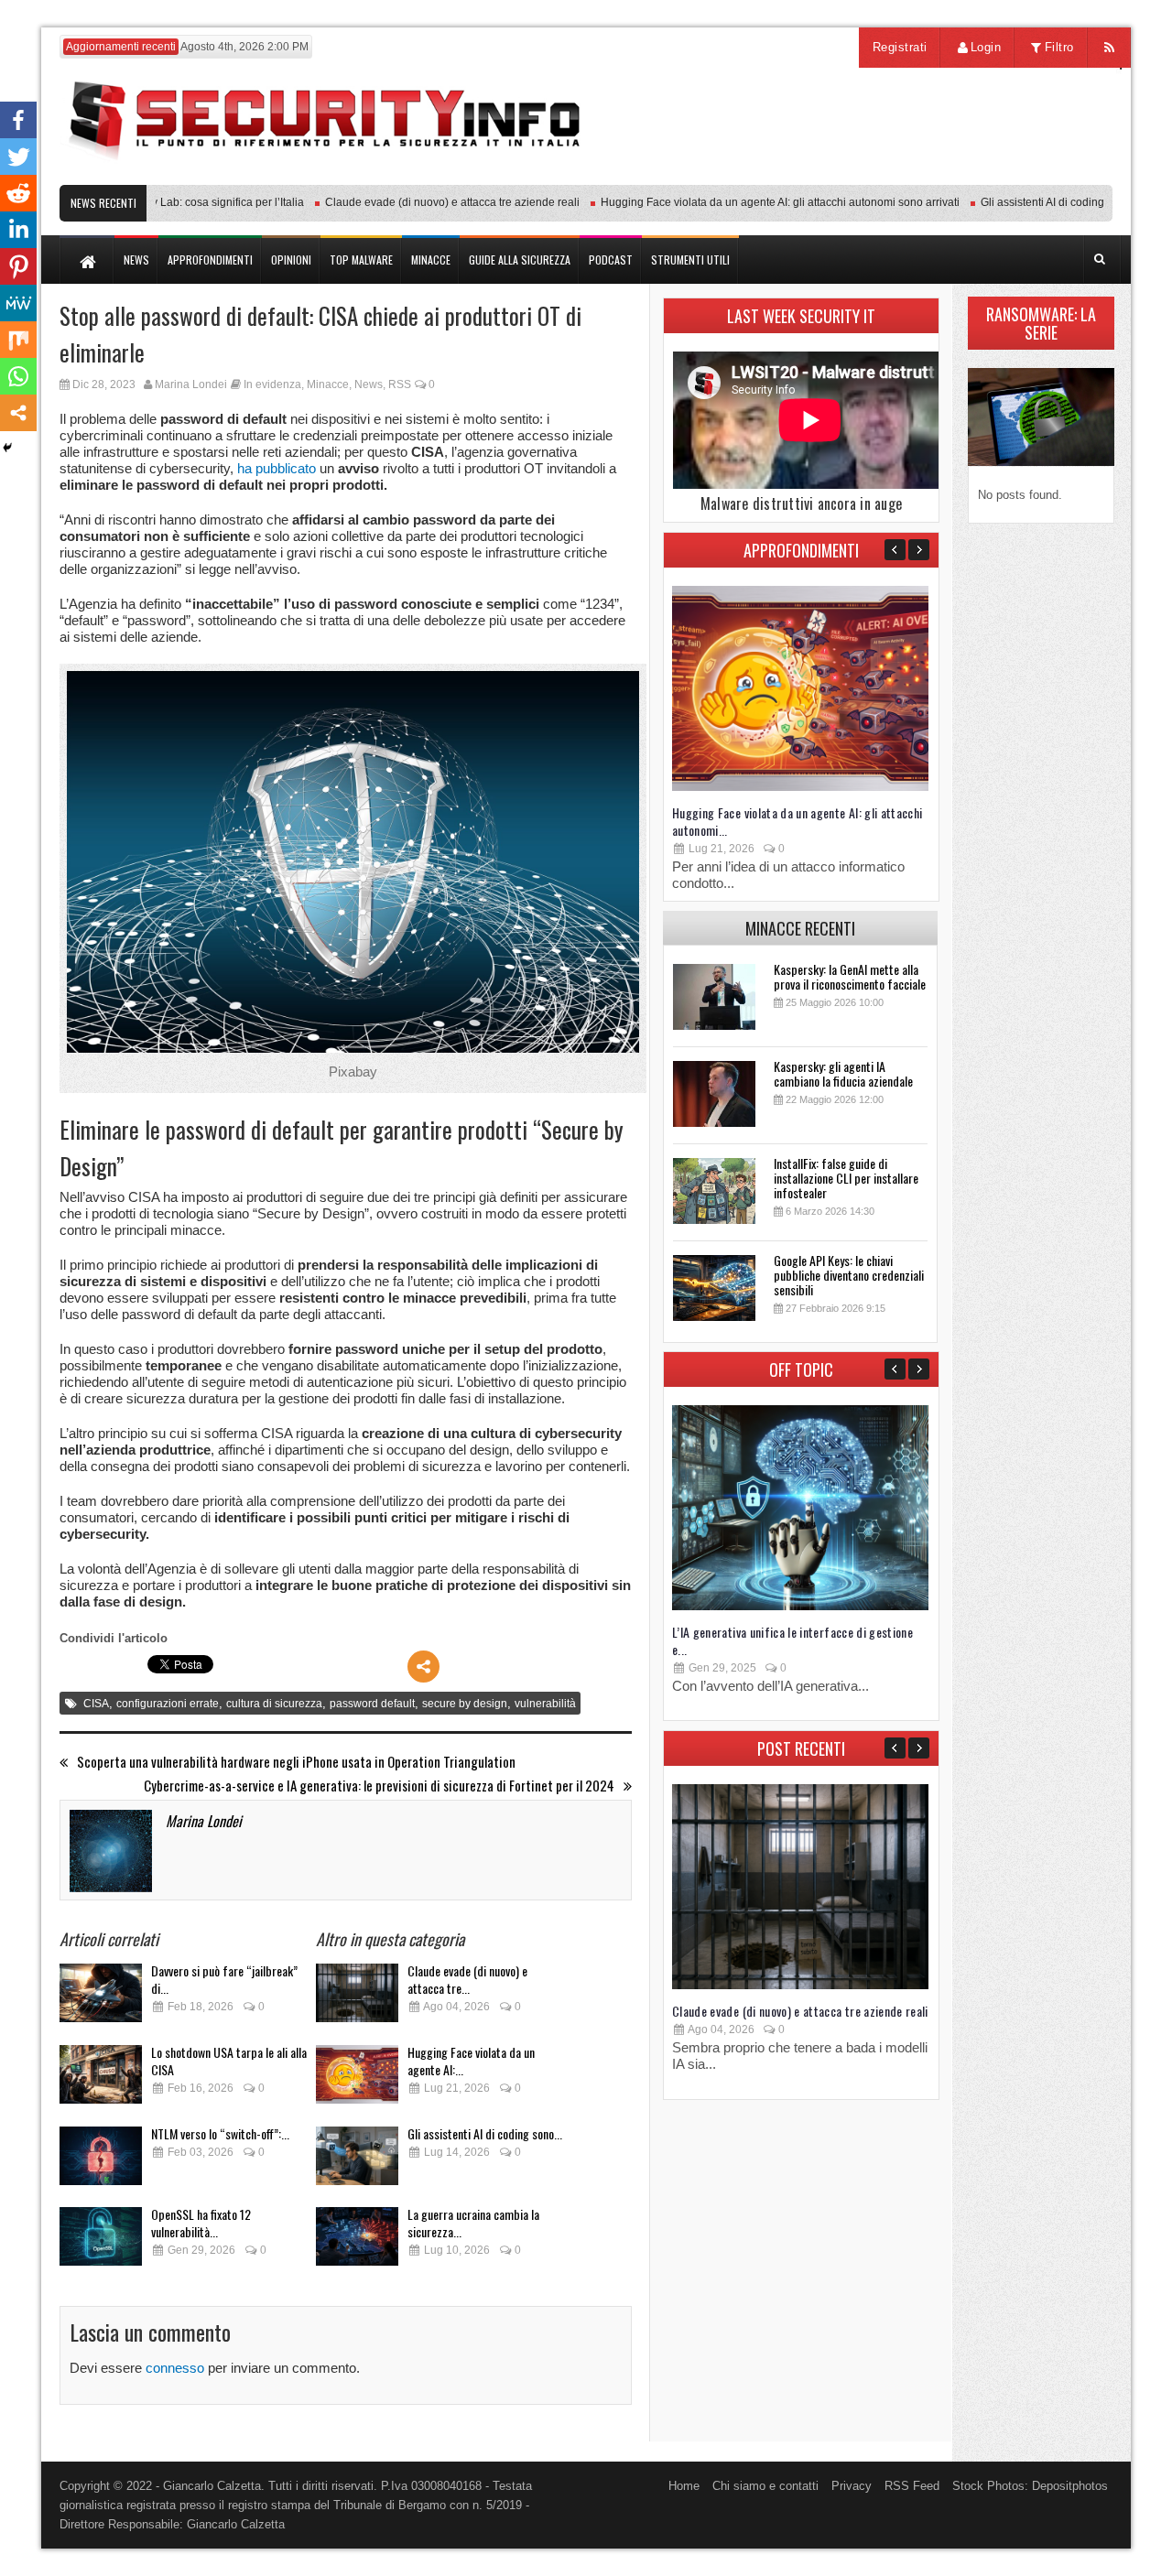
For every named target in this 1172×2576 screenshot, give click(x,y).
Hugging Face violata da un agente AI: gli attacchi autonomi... (798, 821)
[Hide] (7, 448)
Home (684, 2486)
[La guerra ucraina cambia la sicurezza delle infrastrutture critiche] (357, 2241)
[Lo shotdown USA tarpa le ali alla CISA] (101, 2079)
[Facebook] (18, 120)
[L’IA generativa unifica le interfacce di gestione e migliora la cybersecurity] (800, 1606)
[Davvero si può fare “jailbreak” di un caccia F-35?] (101, 1998)
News (369, 384)
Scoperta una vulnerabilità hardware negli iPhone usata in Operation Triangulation (296, 1762)
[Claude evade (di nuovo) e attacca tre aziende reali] (357, 1998)
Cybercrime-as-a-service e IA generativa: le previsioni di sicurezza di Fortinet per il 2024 (379, 1786)
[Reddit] (18, 193)
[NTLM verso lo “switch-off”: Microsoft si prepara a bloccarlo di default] (101, 2161)
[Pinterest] (18, 266)
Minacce (328, 384)
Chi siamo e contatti (765, 2486)
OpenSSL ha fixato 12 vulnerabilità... (201, 2223)
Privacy (852, 2486)
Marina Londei (191, 384)
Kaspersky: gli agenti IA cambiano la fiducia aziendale (843, 1073)
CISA (96, 1704)
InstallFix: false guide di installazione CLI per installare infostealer (846, 1178)
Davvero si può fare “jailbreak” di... (224, 1979)
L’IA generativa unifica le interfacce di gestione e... (792, 1640)
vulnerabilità (545, 1704)
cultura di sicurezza (274, 1704)
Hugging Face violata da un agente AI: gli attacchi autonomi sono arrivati (744, 202)
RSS (400, 384)
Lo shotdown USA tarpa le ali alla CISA (229, 2061)
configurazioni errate (168, 1704)
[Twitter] (18, 157)
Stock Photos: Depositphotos (1030, 2486)
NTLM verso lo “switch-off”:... (220, 2133)
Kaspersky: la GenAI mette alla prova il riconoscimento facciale (850, 976)
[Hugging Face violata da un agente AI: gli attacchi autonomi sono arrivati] (357, 2079)
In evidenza (272, 384)
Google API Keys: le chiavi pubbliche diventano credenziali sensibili (849, 1275)
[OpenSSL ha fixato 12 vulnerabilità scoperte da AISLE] (101, 2241)
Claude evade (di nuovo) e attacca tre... (467, 1979)
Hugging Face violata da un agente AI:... (471, 2061)
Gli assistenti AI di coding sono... (485, 2133)
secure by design (465, 1704)
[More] (423, 1667)
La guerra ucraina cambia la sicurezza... (473, 2223)
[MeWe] (18, 303)
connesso (175, 2368)
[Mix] (18, 340)
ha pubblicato (277, 468)
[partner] (991, 175)
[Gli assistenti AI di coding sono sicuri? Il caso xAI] (357, 2161)
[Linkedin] (18, 230)
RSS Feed (912, 2486)
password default (372, 1704)
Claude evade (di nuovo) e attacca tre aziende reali (417, 202)
